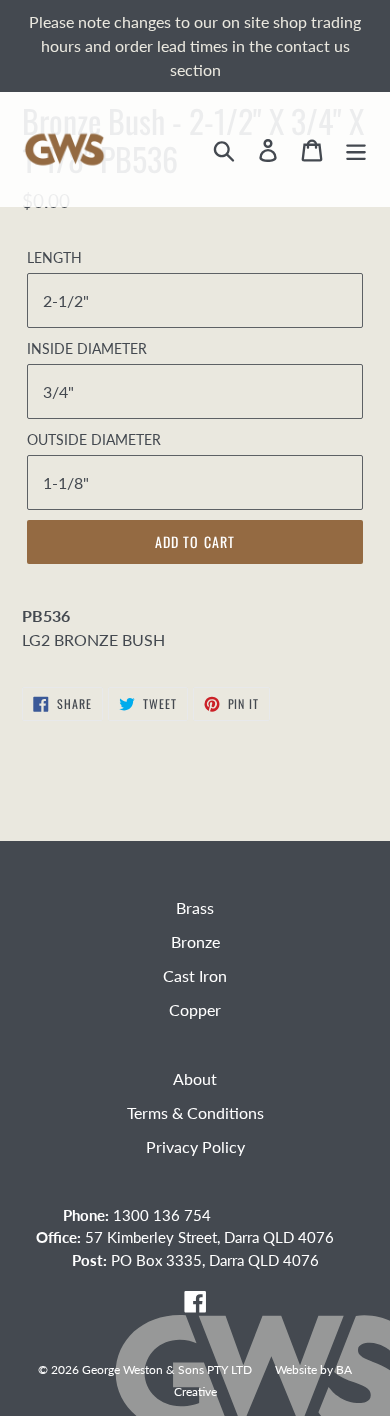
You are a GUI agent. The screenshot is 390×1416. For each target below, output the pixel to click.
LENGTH (54, 257)
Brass (195, 907)
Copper (195, 1009)
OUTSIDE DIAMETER (94, 439)
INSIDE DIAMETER (87, 348)
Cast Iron (195, 975)
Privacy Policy (195, 1146)
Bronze (195, 941)
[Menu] (356, 149)
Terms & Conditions (195, 1112)
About (195, 1078)
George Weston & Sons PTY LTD (167, 1369)
